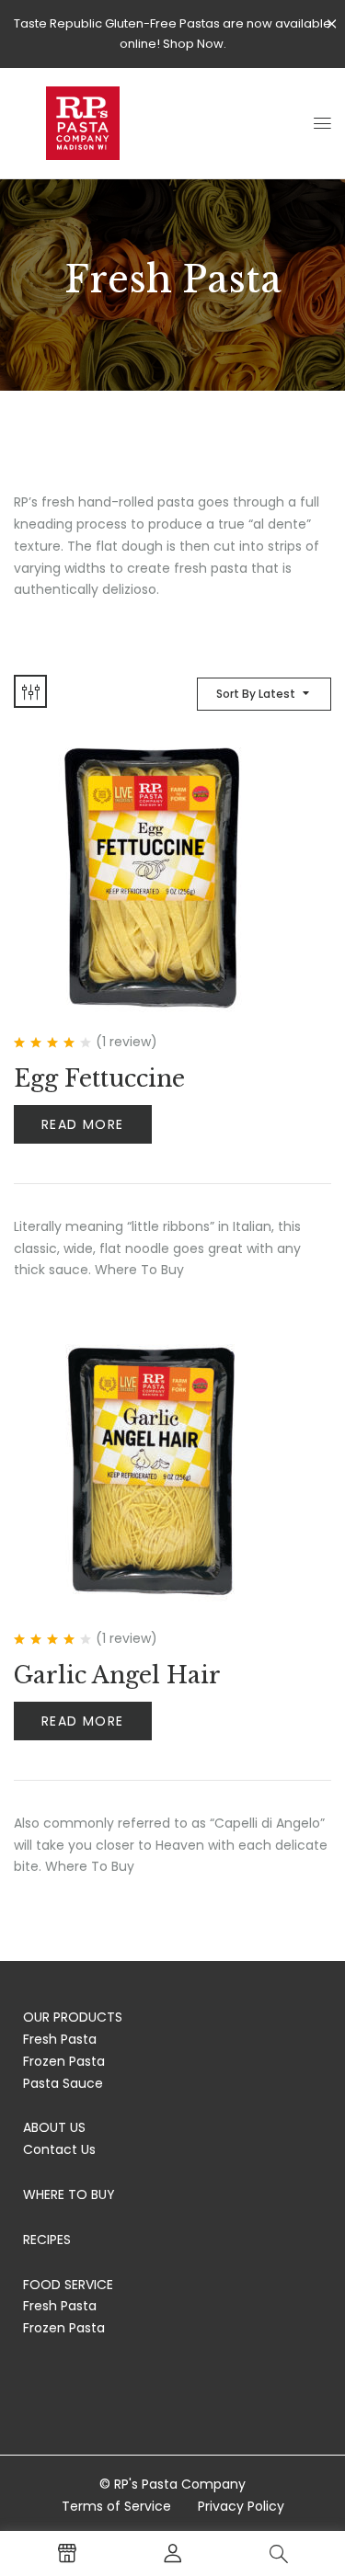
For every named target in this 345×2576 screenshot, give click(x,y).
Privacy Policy (241, 2506)
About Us (54, 2127)
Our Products (73, 2017)
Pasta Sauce (63, 2083)
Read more (83, 1124)
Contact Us (59, 2149)
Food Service (68, 2285)
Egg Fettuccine (99, 1079)
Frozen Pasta (64, 2061)
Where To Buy (69, 2194)
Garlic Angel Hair (117, 1676)
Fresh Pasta (60, 2039)
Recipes (47, 2240)
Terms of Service (116, 2506)
